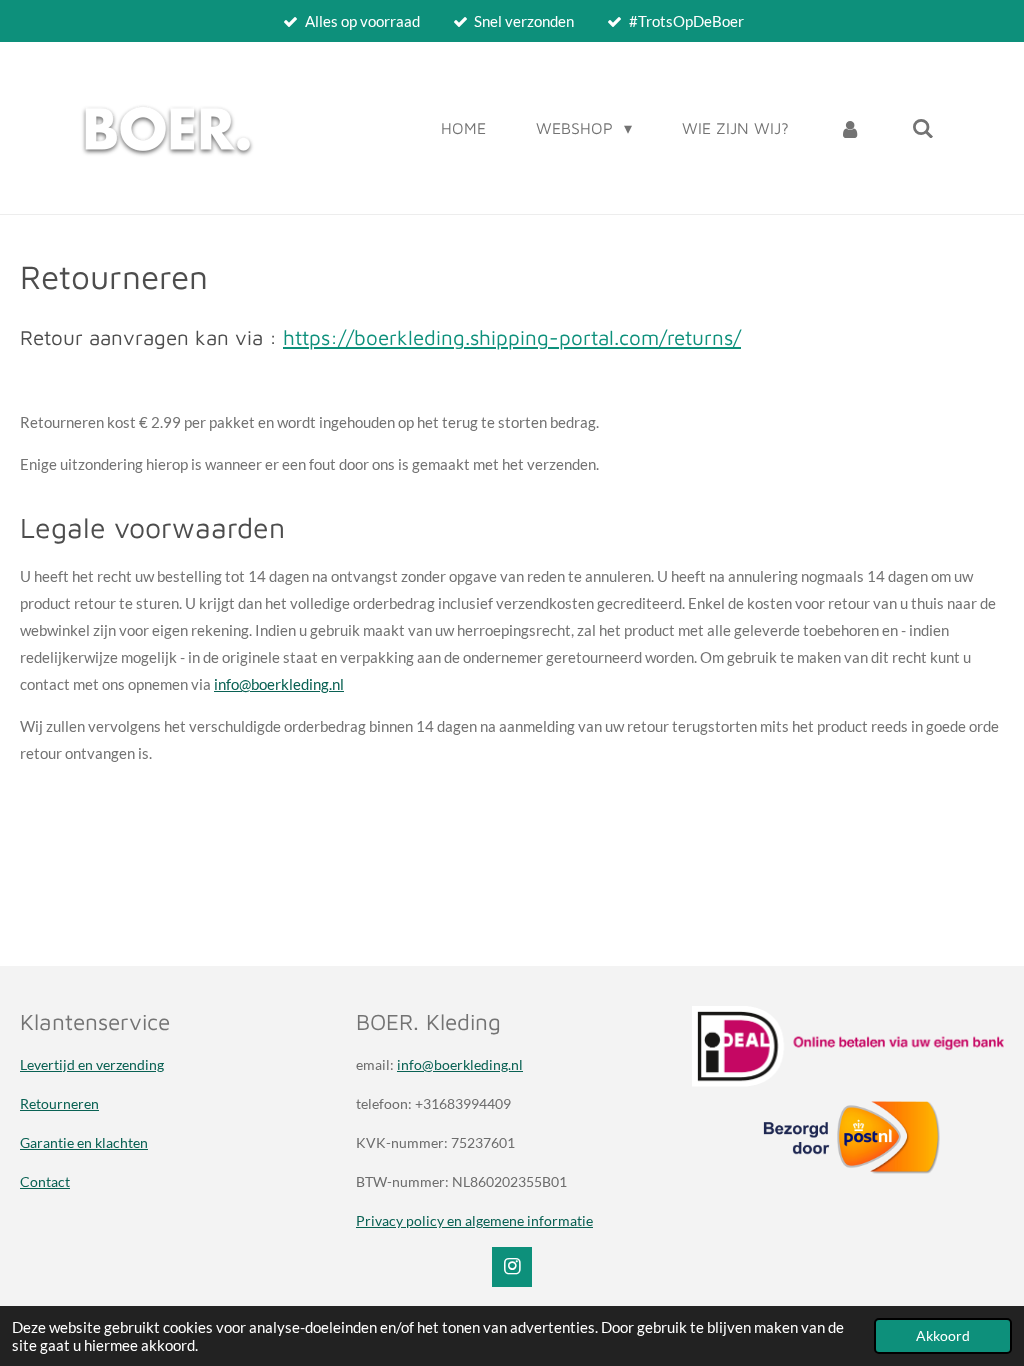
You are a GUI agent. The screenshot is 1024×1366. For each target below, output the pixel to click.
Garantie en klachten (84, 1142)
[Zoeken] (923, 128)
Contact (45, 1181)
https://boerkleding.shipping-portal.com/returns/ (512, 337)
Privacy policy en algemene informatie (474, 1220)
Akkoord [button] (943, 1336)
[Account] (850, 128)
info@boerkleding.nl (279, 684)
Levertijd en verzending (92, 1064)
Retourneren (59, 1103)
